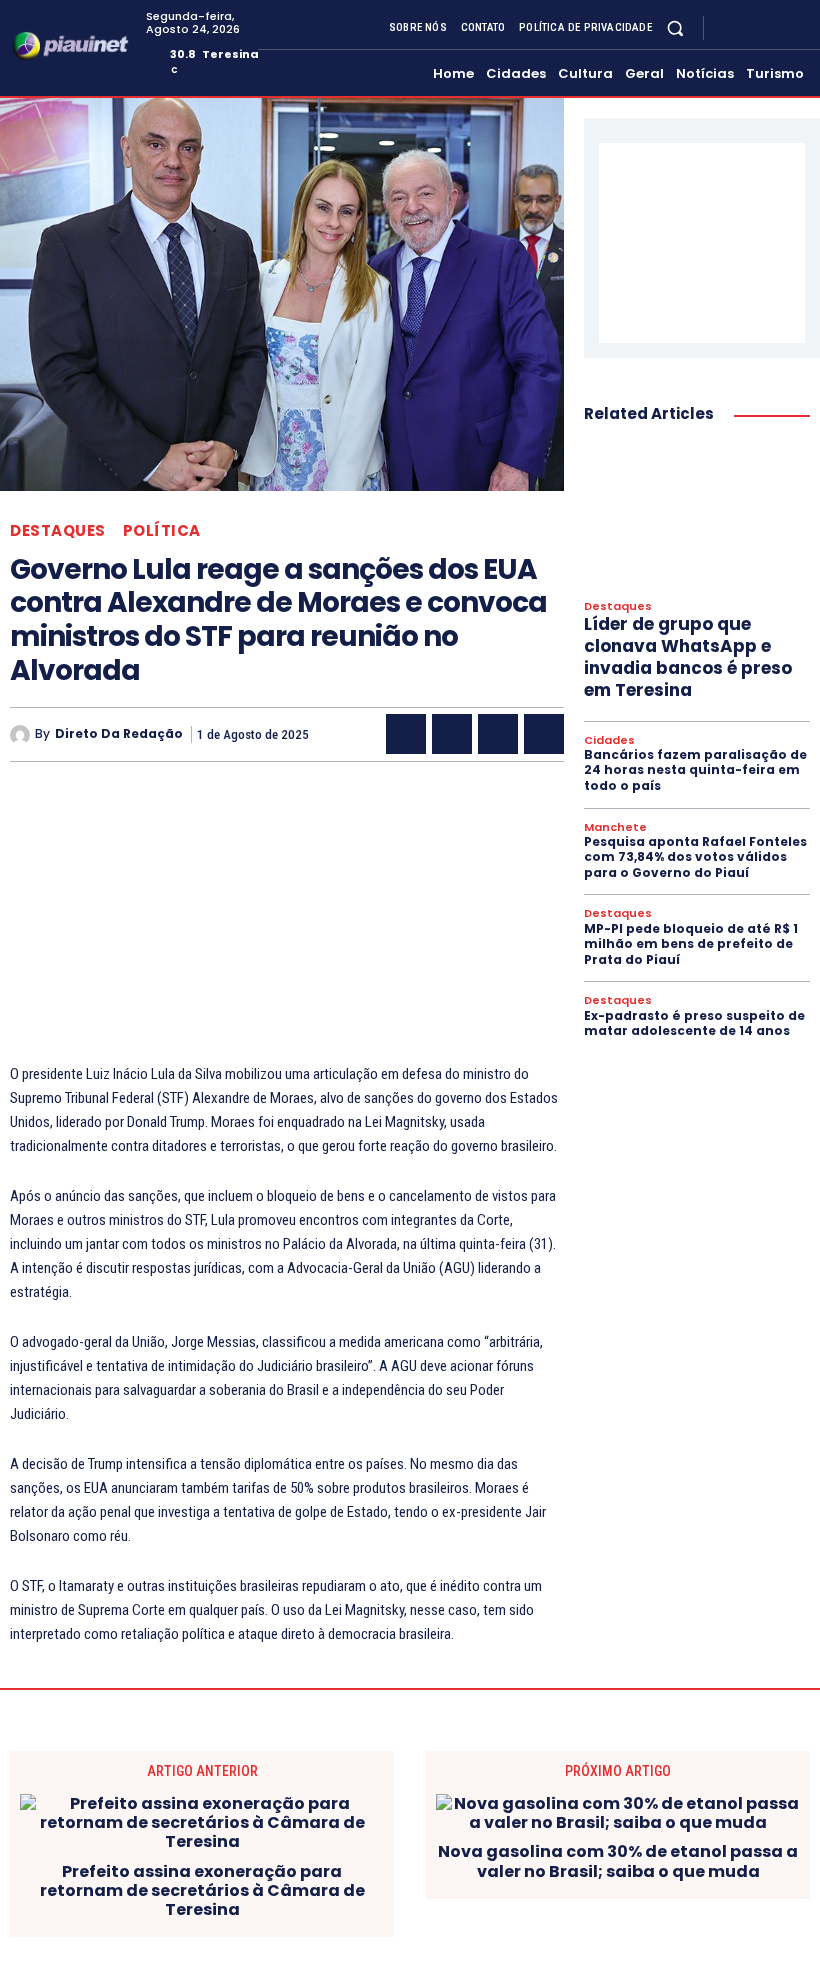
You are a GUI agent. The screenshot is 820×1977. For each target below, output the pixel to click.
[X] (774, 28)
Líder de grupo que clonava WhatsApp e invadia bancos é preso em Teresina (688, 657)
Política (162, 530)
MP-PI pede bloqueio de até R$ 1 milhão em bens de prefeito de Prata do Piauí (691, 944)
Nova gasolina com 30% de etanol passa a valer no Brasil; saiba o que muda (618, 1861)
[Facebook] (726, 28)
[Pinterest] (498, 734)
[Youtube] (798, 28)
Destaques (58, 530)
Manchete (615, 827)
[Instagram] (750, 28)
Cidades (609, 740)
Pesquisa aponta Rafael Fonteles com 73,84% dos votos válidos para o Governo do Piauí (695, 857)
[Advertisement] (287, 922)
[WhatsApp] (544, 734)
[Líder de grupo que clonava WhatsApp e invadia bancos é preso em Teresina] (697, 515)
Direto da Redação (119, 734)
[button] (675, 27)
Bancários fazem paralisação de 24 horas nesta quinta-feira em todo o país (695, 770)
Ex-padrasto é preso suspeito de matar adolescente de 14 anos (694, 1023)
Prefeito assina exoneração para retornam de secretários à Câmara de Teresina (202, 1891)
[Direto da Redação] (22, 735)
